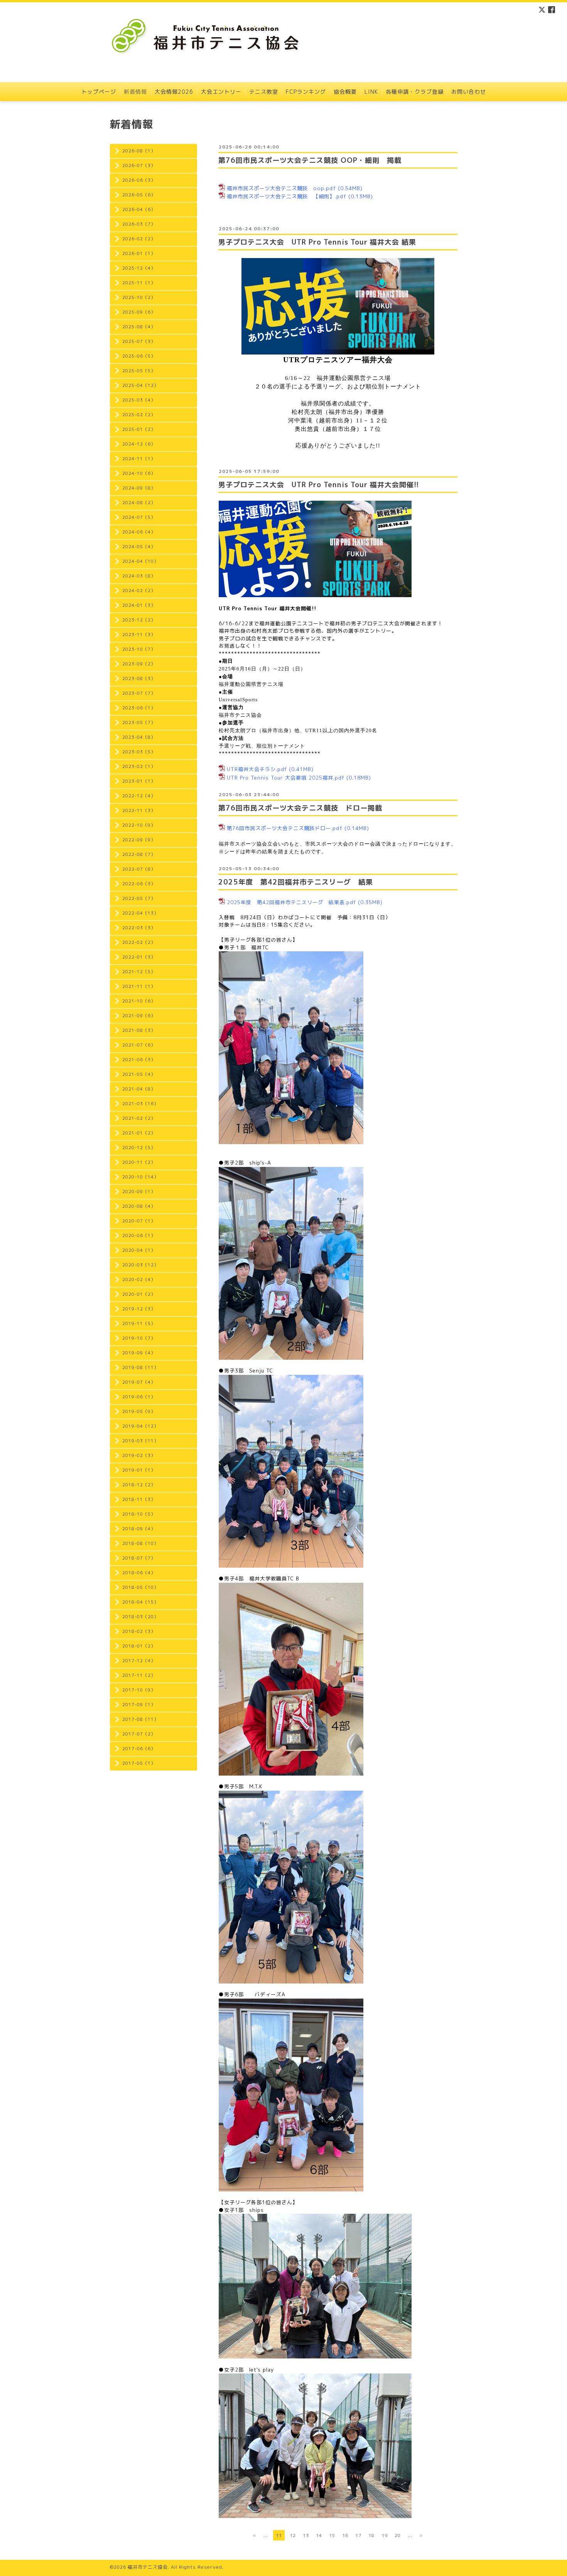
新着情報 (135, 92)
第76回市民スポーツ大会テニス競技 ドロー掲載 (300, 808)
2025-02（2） (139, 415)
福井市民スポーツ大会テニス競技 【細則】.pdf (287, 196)
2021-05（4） (139, 1074)
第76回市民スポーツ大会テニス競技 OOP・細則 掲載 (310, 160)
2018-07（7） (139, 1558)
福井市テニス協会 (148, 2567)
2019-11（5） (139, 1323)
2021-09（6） (139, 1016)
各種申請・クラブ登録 (415, 92)
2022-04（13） (140, 913)
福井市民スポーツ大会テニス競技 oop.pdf (281, 188)
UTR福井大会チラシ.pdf (257, 769)
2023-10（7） (139, 649)
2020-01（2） (139, 1294)
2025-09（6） (139, 312)
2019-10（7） (139, 1338)
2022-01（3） (139, 957)
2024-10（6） (139, 473)
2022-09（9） (139, 840)
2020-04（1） (139, 1250)
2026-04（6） (139, 209)
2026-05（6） (139, 195)
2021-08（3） (139, 1030)
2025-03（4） (139, 400)
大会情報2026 (174, 92)
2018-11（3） (139, 1499)
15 (332, 2535)
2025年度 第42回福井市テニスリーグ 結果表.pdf (291, 902)
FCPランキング (306, 92)
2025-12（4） (139, 268)
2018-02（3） (139, 1631)
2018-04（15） (140, 1602)
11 (279, 2535)
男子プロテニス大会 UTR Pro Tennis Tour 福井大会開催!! (319, 485)
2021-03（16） (140, 1104)
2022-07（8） (139, 869)
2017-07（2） (139, 1734)
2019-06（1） (139, 1397)
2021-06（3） (139, 1060)
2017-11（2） (139, 1675)
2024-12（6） (139, 444)
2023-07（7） (139, 693)
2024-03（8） (139, 576)
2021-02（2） (139, 1118)
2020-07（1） (139, 1221)
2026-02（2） (139, 239)
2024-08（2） (139, 503)
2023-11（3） (139, 635)
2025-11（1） (139, 283)
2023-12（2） (139, 620)
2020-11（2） (139, 1162)
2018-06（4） (139, 1573)
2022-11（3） (139, 810)
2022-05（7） (139, 898)
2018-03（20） (140, 1617)
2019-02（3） (139, 1455)
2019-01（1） (139, 1470)
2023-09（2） (139, 664)
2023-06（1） (139, 708)
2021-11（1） (139, 986)
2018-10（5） (139, 1514)
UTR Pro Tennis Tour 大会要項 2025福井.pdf (286, 778)
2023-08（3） (139, 679)
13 (306, 2535)
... (266, 2535)
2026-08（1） (139, 151)
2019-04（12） (140, 1426)
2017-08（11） (140, 1719)
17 (358, 2535)
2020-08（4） (139, 1206)
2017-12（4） (139, 1661)
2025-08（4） (139, 327)
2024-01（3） (139, 605)
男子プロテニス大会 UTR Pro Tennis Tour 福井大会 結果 (317, 242)
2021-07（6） (139, 1045)
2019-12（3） (139, 1309)
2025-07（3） (139, 341)
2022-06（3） (139, 884)
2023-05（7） (139, 722)
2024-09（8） (139, 488)
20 (398, 2535)
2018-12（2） (139, 1485)
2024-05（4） (139, 547)
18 (371, 2535)
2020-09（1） (139, 1192)
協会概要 (345, 92)
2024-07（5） (139, 517)
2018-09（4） (139, 1529)
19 (385, 2535)
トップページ (99, 92)
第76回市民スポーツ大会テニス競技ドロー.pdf (285, 828)
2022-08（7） (139, 854)
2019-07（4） (139, 1382)
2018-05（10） (140, 1587)
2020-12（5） (139, 1148)
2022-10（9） (139, 825)
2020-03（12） (140, 1265)
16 (345, 2535)
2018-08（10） (140, 1543)
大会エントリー (221, 92)
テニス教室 (264, 92)
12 (293, 2535)
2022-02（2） (139, 942)
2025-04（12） (140, 385)
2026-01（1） (139, 253)
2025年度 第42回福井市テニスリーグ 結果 (296, 882)
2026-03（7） (139, 224)
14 (319, 2535)
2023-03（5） (139, 752)
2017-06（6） (139, 1749)
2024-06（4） (139, 532)
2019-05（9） (139, 1411)
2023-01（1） (139, 781)
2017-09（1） (139, 1705)
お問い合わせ (469, 92)
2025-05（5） (139, 371)
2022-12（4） (139, 796)
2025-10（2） (139, 297)
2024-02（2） (139, 591)
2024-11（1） (139, 459)
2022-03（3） (139, 928)
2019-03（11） (140, 1441)
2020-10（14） (140, 1177)
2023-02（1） (139, 766)
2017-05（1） (139, 1763)
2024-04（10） (140, 561)
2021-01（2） (139, 1133)
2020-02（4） (139, 1280)
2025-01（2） (139, 429)
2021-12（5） (139, 972)
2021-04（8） (139, 1089)
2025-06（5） (139, 356)
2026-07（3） (139, 165)
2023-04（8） (139, 737)
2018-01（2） (139, 1646)
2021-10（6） (139, 1001)
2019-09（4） (139, 1353)
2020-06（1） (139, 1236)
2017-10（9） (139, 1690)
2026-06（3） (139, 180)
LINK (371, 92)
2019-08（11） (140, 1367)
